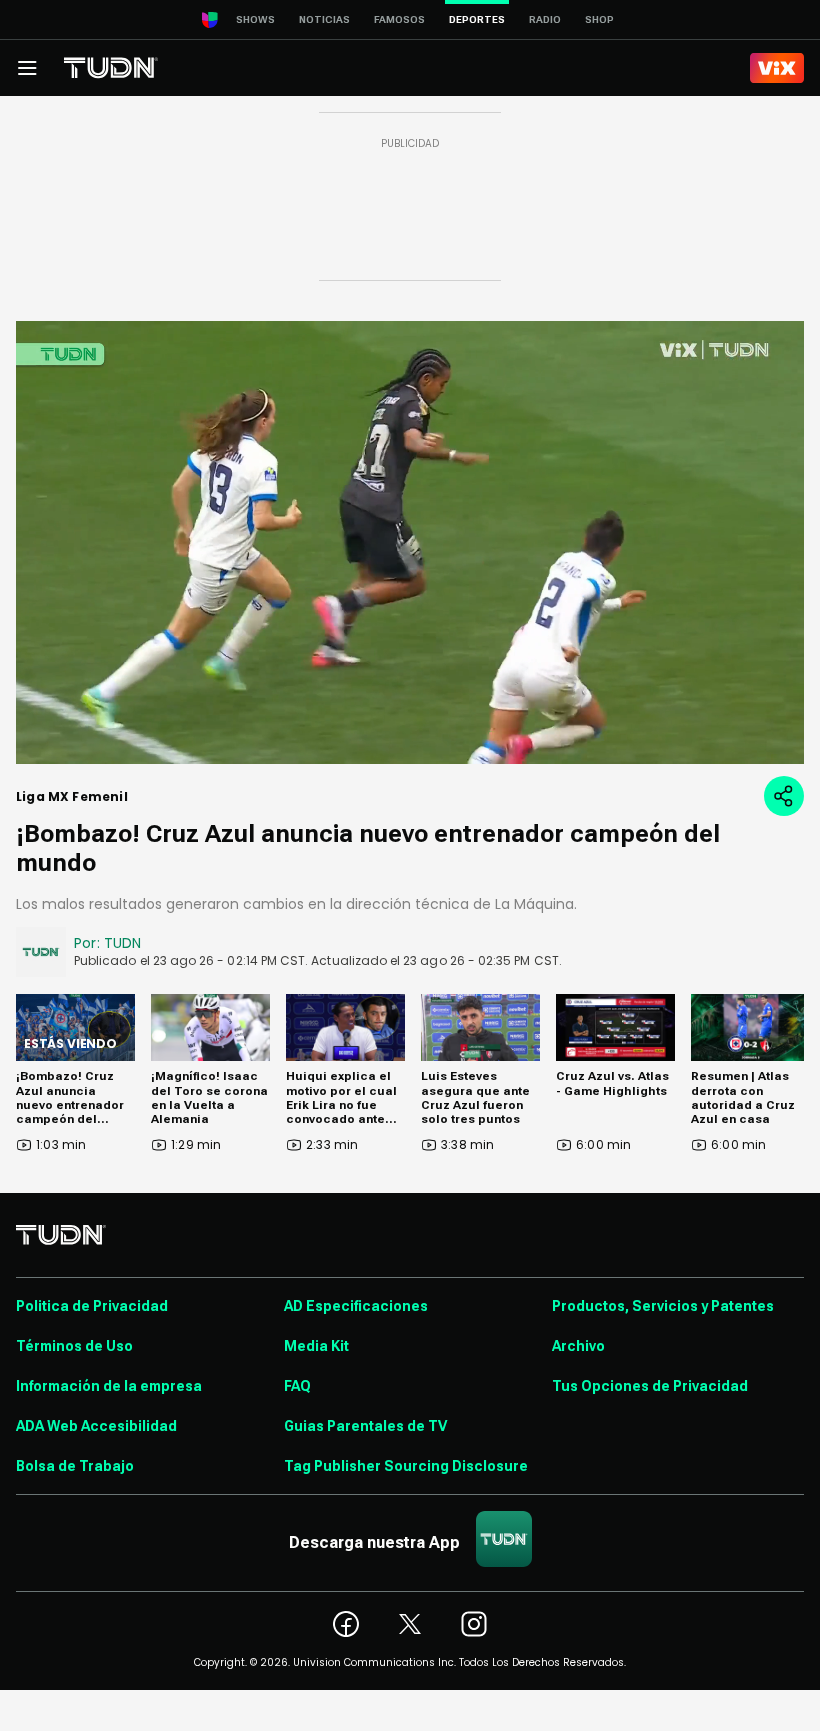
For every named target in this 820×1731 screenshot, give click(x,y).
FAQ (297, 1386)
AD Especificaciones (356, 1306)
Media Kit (316, 1346)
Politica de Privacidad (92, 1306)
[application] (410, 542)
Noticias (324, 19)
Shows (255, 19)
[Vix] (777, 68)
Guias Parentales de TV (365, 1426)
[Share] (784, 796)
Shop (599, 19)
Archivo (578, 1346)
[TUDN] (111, 68)
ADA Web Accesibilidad (96, 1426)
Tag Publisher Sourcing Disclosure (406, 1466)
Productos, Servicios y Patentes (663, 1306)
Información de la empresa (109, 1386)
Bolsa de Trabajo (75, 1466)
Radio (545, 19)
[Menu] (27, 68)
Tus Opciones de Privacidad (650, 1386)
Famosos (399, 19)
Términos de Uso (74, 1346)
